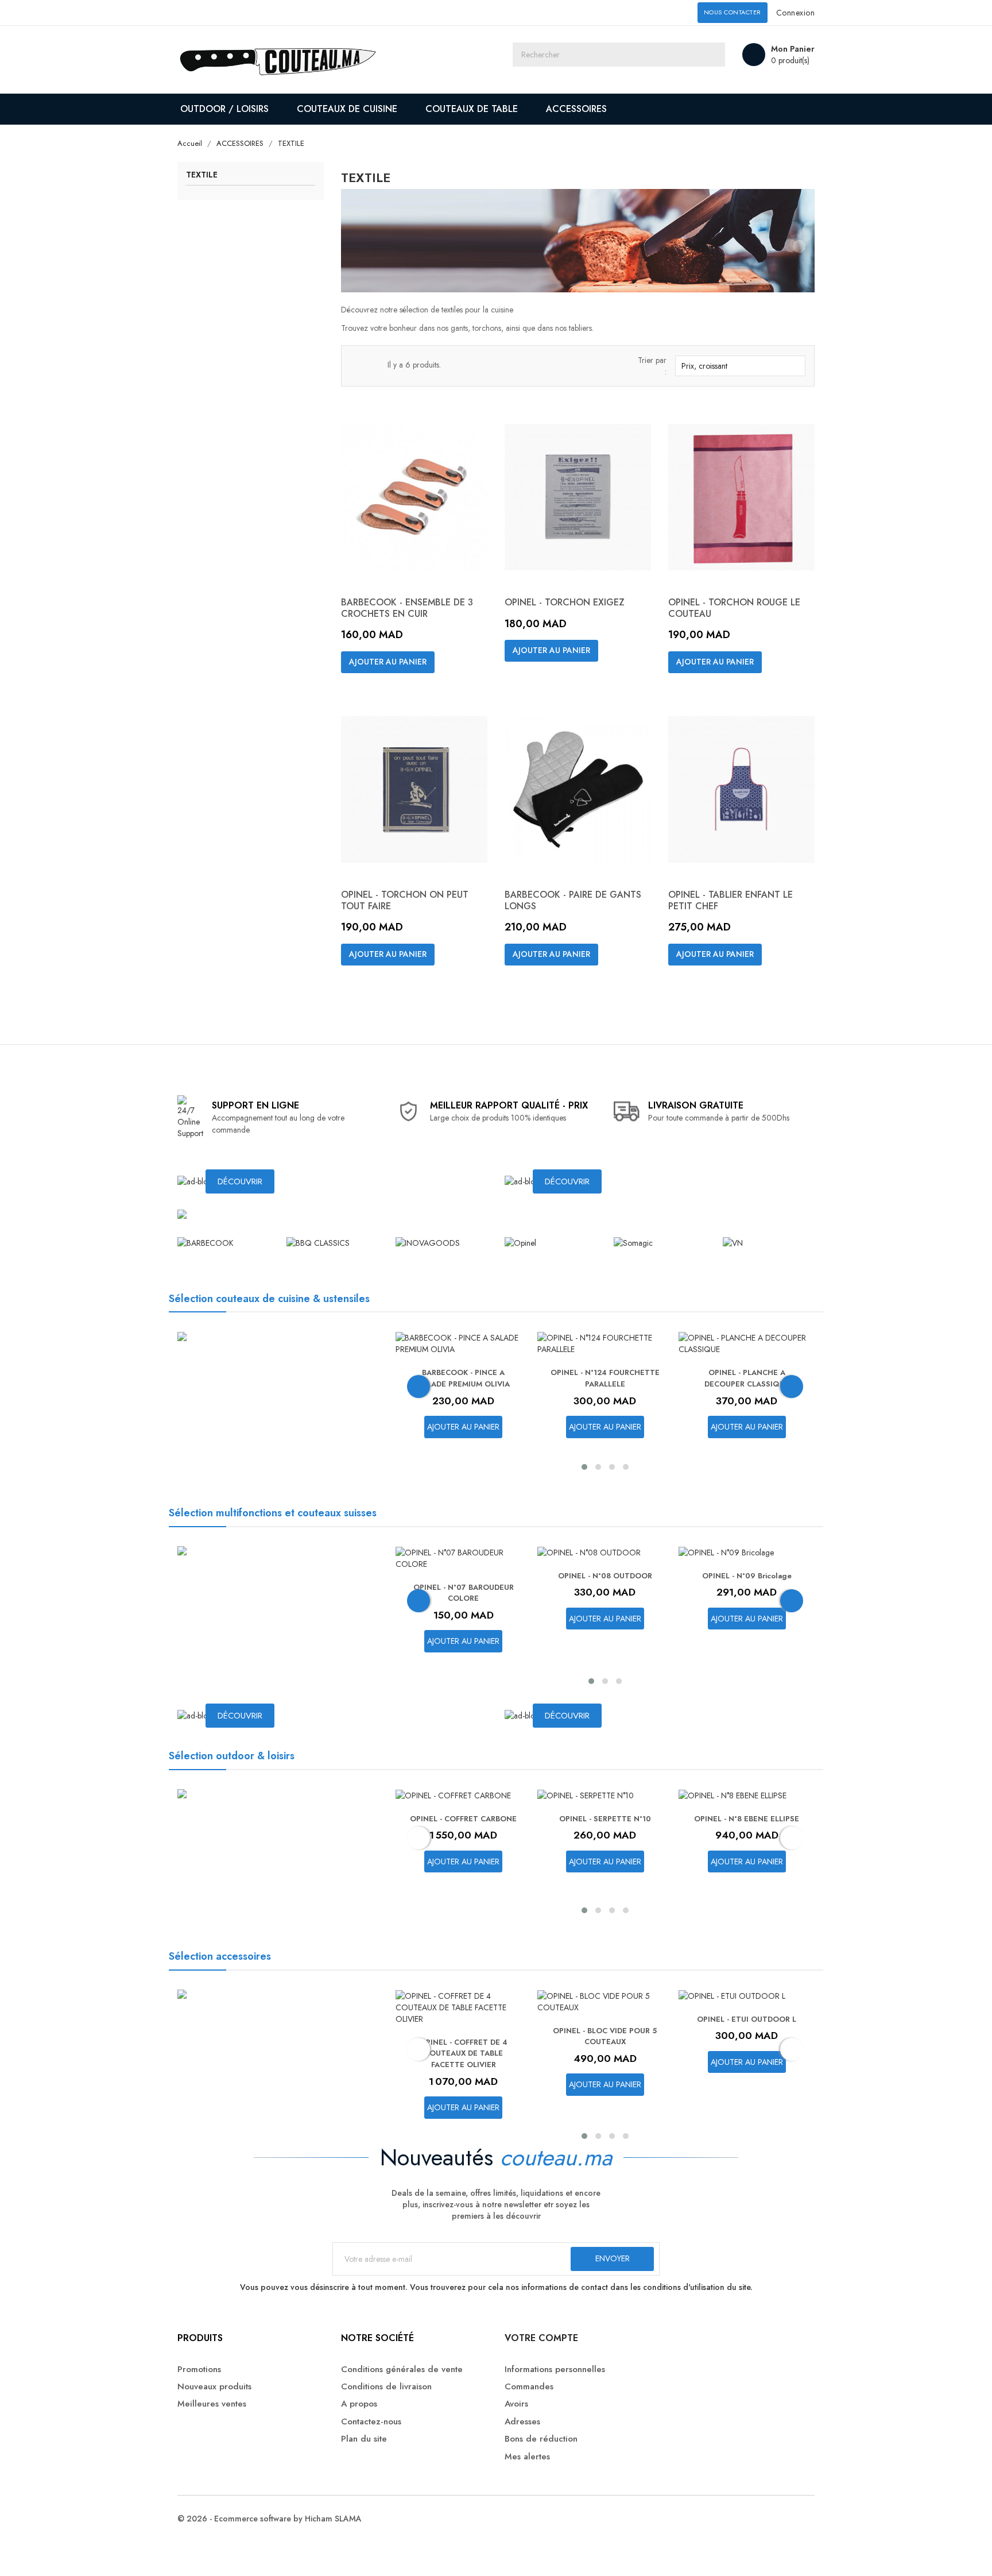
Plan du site (364, 2439)
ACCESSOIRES (576, 109)
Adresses (522, 2422)
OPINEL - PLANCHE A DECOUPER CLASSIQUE (606, 1378)
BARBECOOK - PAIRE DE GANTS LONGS (573, 900)
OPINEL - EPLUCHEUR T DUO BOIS (747, 2025)
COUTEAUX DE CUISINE (347, 109)
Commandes (529, 2387)
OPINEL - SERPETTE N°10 (464, 1819)
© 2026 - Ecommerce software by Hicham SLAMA (270, 2519)
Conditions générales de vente (402, 2370)
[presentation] (418, 1387)
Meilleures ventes (212, 2404)
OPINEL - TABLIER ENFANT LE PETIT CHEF (731, 900)
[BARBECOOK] (206, 1242)
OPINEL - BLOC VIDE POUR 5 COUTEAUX (464, 2036)
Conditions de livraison (386, 2387)
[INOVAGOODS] (428, 1242)
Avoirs (516, 2404)
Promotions (199, 2370)
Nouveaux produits (214, 2387)
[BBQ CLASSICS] (318, 1242)
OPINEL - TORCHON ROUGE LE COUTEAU (734, 608)
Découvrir (240, 1181)
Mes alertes (527, 2457)
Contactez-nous (371, 2422)
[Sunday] (733, 1242)
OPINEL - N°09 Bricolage (606, 1576)
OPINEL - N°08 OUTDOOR (464, 1576)
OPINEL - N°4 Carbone (747, 1819)
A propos (359, 2404)
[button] (584, 1467)
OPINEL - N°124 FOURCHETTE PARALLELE (464, 1378)
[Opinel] (520, 1242)
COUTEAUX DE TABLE (472, 109)
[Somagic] (633, 1242)
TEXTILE (202, 175)
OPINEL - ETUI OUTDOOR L (605, 2019)
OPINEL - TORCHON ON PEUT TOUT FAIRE (405, 900)
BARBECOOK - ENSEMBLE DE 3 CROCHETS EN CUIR (407, 608)
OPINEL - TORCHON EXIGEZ (565, 602)
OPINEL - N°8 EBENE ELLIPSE (605, 1819)
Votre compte (541, 2338)
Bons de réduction (541, 2439)
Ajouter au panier (388, 662)
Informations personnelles (555, 2370)
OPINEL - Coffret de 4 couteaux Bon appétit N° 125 (747, 1378)
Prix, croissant (739, 366)
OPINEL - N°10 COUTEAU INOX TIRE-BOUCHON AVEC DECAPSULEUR (747, 1599)
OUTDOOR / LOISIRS (224, 109)
